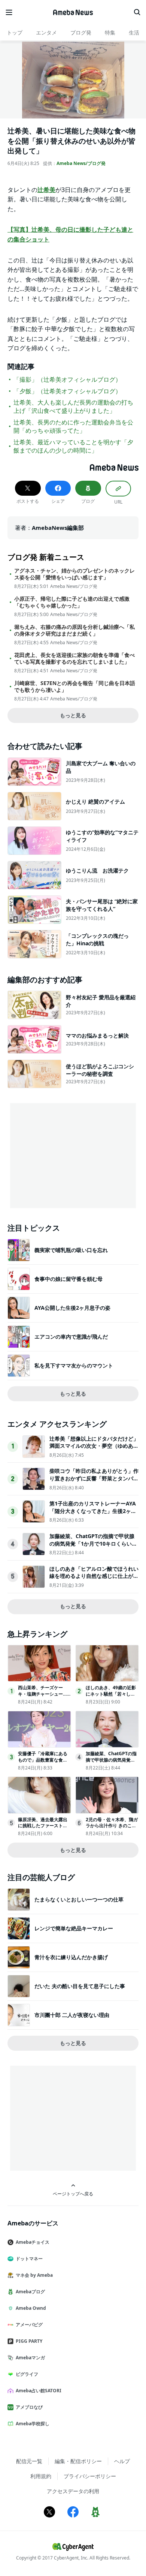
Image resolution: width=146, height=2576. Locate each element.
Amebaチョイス (33, 2242)
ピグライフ (27, 2374)
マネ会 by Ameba (34, 2275)
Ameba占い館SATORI (39, 2391)
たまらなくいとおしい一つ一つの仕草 (79, 1899)
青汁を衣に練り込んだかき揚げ (71, 1957)
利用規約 (41, 2476)
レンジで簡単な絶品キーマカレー (74, 1928)
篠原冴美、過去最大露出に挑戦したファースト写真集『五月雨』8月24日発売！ (44, 1829)
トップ (15, 32)
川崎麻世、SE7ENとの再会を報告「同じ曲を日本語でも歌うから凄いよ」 (75, 687)
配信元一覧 (29, 2461)
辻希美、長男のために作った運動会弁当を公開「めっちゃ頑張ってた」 (73, 426)
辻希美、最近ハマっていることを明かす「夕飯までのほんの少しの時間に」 (73, 446)
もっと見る (73, 715)
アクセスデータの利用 (73, 2491)
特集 (110, 32)
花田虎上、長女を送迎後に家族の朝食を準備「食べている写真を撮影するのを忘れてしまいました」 (74, 658)
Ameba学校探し (33, 2424)
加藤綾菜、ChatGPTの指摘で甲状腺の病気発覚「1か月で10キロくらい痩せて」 (93, 1543)
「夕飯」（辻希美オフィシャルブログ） (67, 391)
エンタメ (46, 32)
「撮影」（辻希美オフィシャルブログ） (67, 379)
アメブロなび (29, 2407)
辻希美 (46, 190)
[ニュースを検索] (137, 12)
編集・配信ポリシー (78, 2461)
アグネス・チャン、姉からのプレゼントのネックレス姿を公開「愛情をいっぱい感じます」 (74, 574)
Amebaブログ (30, 2292)
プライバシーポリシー (90, 2476)
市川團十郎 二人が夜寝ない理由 (72, 2015)
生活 (134, 32)
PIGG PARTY (29, 2341)
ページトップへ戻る (73, 2194)
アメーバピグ (29, 2325)
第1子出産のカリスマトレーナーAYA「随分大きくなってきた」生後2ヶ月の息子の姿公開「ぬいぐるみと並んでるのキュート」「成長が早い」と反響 (94, 1514)
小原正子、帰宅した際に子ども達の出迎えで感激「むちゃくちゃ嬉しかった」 (72, 602)
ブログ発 (81, 32)
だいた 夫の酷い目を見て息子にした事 (80, 1986)
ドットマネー (29, 2259)
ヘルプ (122, 2461)
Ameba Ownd (31, 2308)
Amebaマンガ (30, 2358)
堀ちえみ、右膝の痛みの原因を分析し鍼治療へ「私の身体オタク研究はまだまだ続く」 (74, 630)
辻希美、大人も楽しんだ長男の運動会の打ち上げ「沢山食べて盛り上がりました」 (73, 406)
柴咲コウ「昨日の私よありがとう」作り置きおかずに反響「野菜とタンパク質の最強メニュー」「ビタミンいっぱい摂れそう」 (94, 1482)
